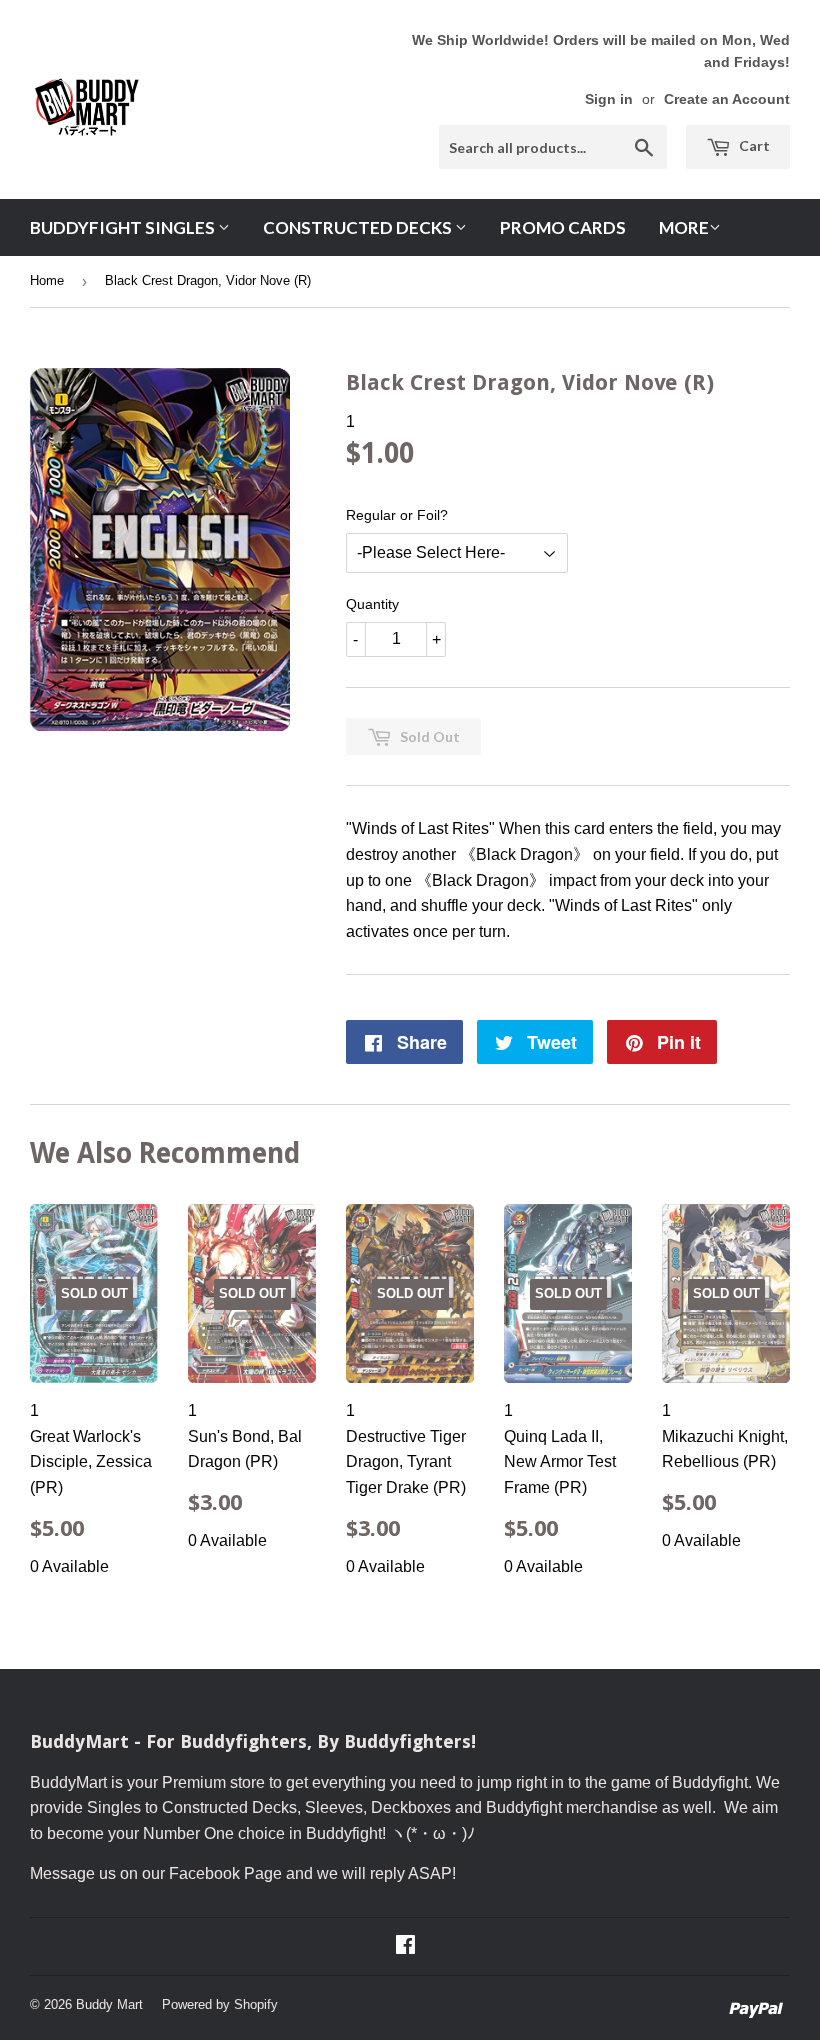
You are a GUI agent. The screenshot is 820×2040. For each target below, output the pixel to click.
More (684, 227)
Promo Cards (563, 227)
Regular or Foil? (397, 515)
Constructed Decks (359, 227)
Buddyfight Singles (124, 227)
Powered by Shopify (220, 2004)
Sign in (609, 99)
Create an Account (727, 99)
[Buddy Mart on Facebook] (405, 1946)
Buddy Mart (109, 2004)
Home (47, 280)
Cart (753, 145)
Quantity (372, 604)
